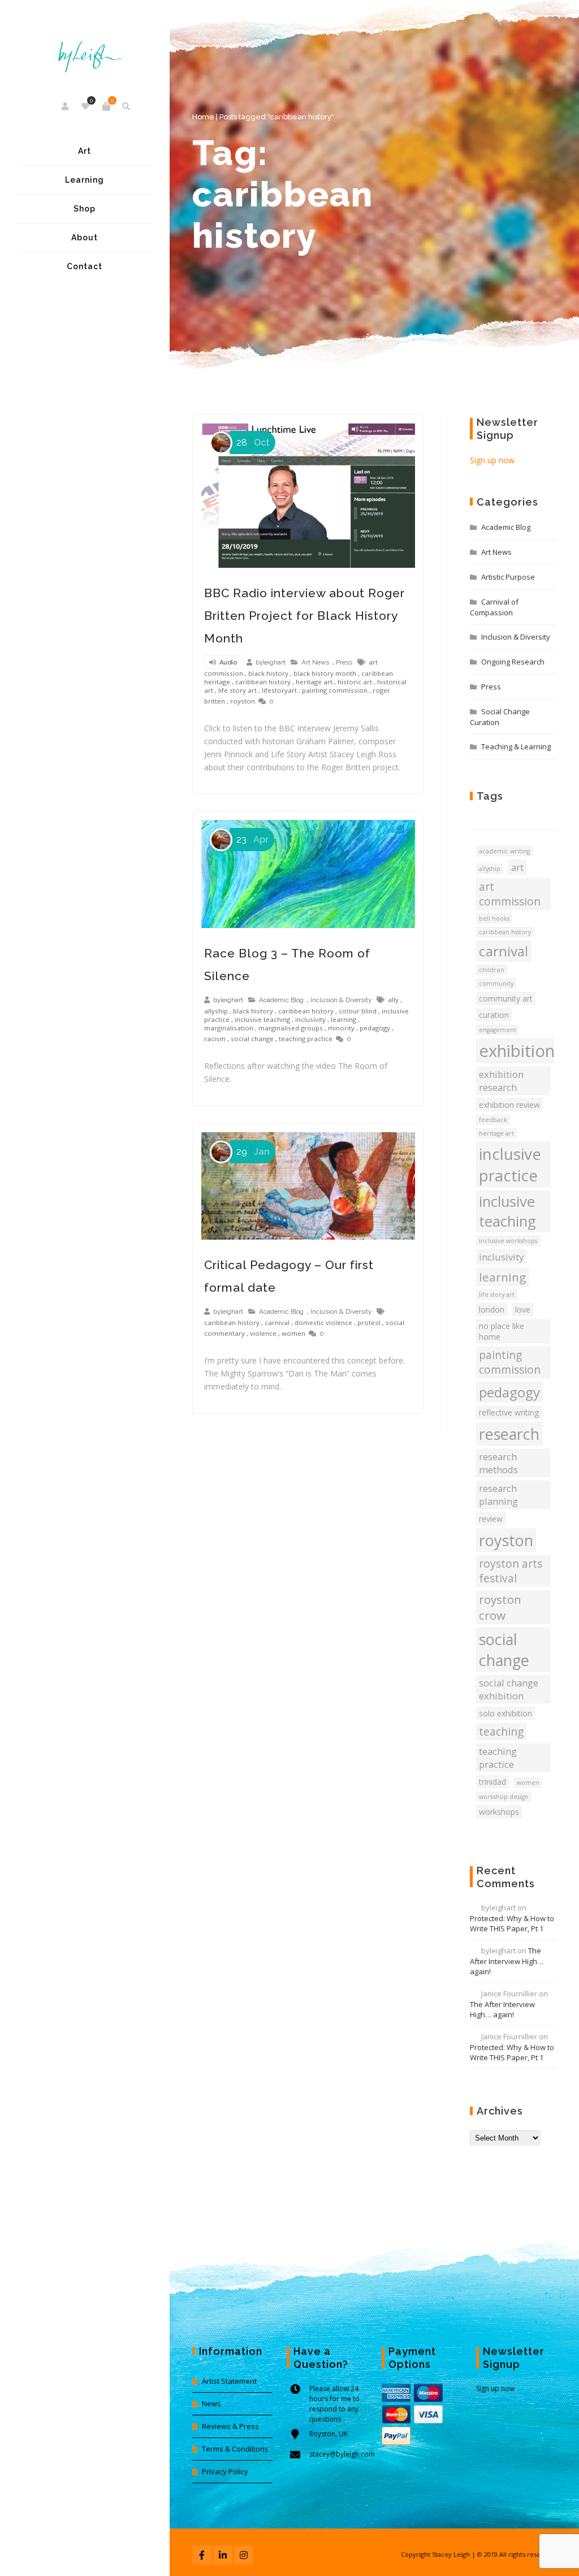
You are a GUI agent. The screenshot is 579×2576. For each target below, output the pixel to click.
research (509, 1434)
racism (215, 1039)
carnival (277, 1322)
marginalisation (229, 1028)
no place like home (502, 1331)
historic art (355, 682)
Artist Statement (229, 2381)
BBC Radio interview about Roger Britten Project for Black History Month (304, 616)
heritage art (314, 682)
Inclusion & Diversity (341, 1000)
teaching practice (306, 1039)
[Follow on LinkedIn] (223, 2555)
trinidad (492, 1782)
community (496, 983)
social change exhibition (509, 1689)
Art (85, 151)
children (492, 970)
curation (494, 1015)
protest (369, 1322)
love (523, 1309)
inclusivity (310, 1019)
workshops (499, 1812)
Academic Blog (281, 1000)
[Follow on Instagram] (244, 2555)
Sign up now (492, 460)
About (85, 238)
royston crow (500, 1607)
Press (344, 662)
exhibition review (509, 1105)
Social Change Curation (500, 717)
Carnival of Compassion (494, 607)
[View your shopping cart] (106, 106)
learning (343, 1019)
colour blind (358, 1011)
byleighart (271, 662)
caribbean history (263, 682)
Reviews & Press (230, 2426)
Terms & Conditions (235, 2449)
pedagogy (375, 1028)
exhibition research (501, 1081)
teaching (501, 1732)
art (517, 867)
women (293, 1333)
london (492, 1309)
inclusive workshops (508, 1241)
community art (506, 998)
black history (268, 673)
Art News (315, 662)
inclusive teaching (262, 1019)
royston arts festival (511, 1571)
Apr (252, 840)
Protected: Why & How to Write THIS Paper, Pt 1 (512, 1923)
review (491, 1519)
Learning (85, 180)
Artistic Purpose (508, 577)
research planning (498, 1495)
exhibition (516, 1051)
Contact (85, 266)
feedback (493, 1120)
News (211, 2404)
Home (203, 117)
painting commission (335, 690)
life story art (237, 690)
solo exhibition (505, 1713)
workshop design (504, 1797)
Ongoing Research (513, 662)
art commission (510, 894)
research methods (498, 1463)
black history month (325, 673)
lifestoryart (279, 690)
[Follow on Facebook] (202, 2555)
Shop (85, 209)
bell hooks (494, 918)
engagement (498, 1030)
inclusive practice (510, 1164)
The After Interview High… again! (507, 1961)
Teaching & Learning (516, 747)
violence (263, 1333)
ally (393, 1000)
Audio (228, 663)
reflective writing (509, 1412)
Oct (253, 443)
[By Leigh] (85, 48)
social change (252, 1039)
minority (341, 1028)
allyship (216, 1011)
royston (243, 701)
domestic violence (323, 1322)
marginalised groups (291, 1028)
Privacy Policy (225, 2471)
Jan (253, 1152)
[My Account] (66, 106)
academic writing (504, 851)
